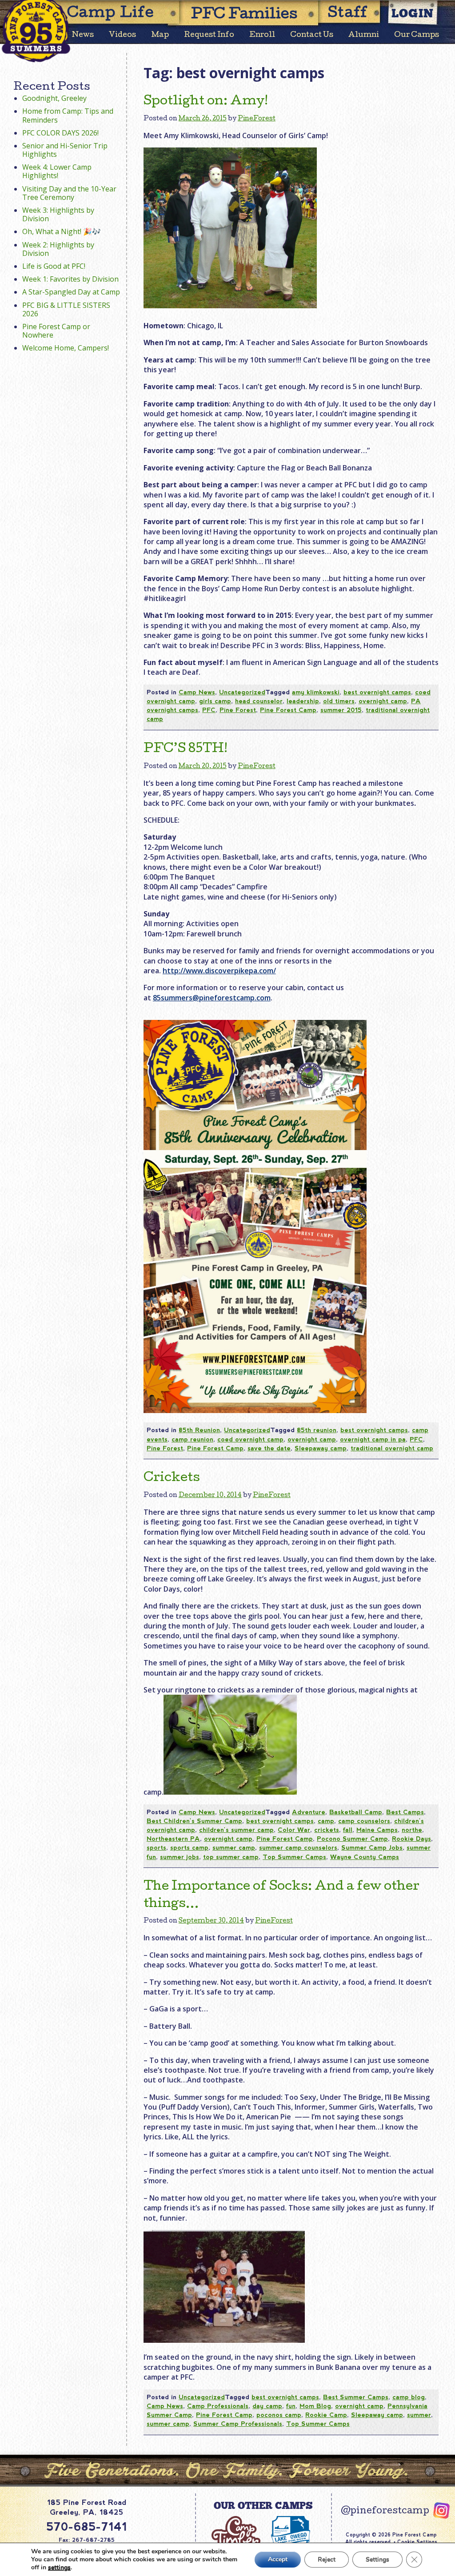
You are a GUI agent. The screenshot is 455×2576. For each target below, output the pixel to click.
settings (59, 2568)
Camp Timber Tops (236, 2540)
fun (291, 2406)
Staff (348, 14)
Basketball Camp (356, 1812)
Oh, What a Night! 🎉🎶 (62, 231)
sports (156, 1847)
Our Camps (417, 35)
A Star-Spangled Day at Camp (71, 292)
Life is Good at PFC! (54, 266)
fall (348, 1830)
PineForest (257, 119)
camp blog (409, 2397)
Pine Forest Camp (288, 710)
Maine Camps (377, 1830)
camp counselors (364, 1821)
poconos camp (279, 2415)
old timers (339, 701)
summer (419, 2415)
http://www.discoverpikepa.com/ (219, 971)
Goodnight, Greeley (54, 98)
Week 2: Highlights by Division (58, 249)
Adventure (309, 1812)
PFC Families (244, 15)
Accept (278, 2559)
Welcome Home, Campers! (66, 348)
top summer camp (231, 1857)
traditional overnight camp (392, 1448)
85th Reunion (199, 1430)
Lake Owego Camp (291, 2540)
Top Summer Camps (294, 1857)
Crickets (172, 1478)
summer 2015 (341, 710)
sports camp (189, 1847)
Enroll (262, 35)
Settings (377, 2559)
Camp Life (111, 14)
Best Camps (405, 1812)
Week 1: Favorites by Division (70, 279)
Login (413, 13)
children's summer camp (236, 1830)
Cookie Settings (417, 2542)
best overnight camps (377, 692)
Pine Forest (238, 710)
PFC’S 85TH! (186, 749)
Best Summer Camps (356, 2397)
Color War (294, 1830)
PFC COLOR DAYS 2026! (60, 133)
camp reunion (192, 1439)
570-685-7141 (87, 2527)
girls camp (215, 701)
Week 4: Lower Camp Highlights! (57, 171)
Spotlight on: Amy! (206, 102)
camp (326, 1821)
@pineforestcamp (385, 2512)
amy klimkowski (316, 692)
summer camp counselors (298, 1847)
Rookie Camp (326, 2415)
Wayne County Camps (365, 1857)
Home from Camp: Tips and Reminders (68, 115)
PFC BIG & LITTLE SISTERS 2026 (66, 309)
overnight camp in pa (373, 1439)
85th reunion (317, 1430)
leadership (303, 701)
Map (160, 35)
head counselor (259, 701)
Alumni (364, 35)
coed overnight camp (250, 1439)
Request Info (209, 35)
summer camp (234, 1847)
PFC (209, 710)
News (83, 35)
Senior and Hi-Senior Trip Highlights (65, 150)
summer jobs (180, 1857)
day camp (267, 2406)
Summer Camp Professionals (238, 2424)
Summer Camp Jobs (372, 1847)
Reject (327, 2559)
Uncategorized (242, 692)
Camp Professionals (218, 2406)
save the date (269, 1448)
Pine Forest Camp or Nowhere (56, 331)
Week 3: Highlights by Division (58, 214)
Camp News (197, 692)
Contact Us (312, 35)
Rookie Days (411, 1839)
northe (412, 1830)
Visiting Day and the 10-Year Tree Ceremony (69, 193)
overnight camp (383, 701)
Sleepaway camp (321, 1448)
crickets (327, 1830)
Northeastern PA (173, 1839)
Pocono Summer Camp (352, 1839)
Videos (122, 35)
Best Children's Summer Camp (194, 1821)
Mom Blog (315, 2406)
